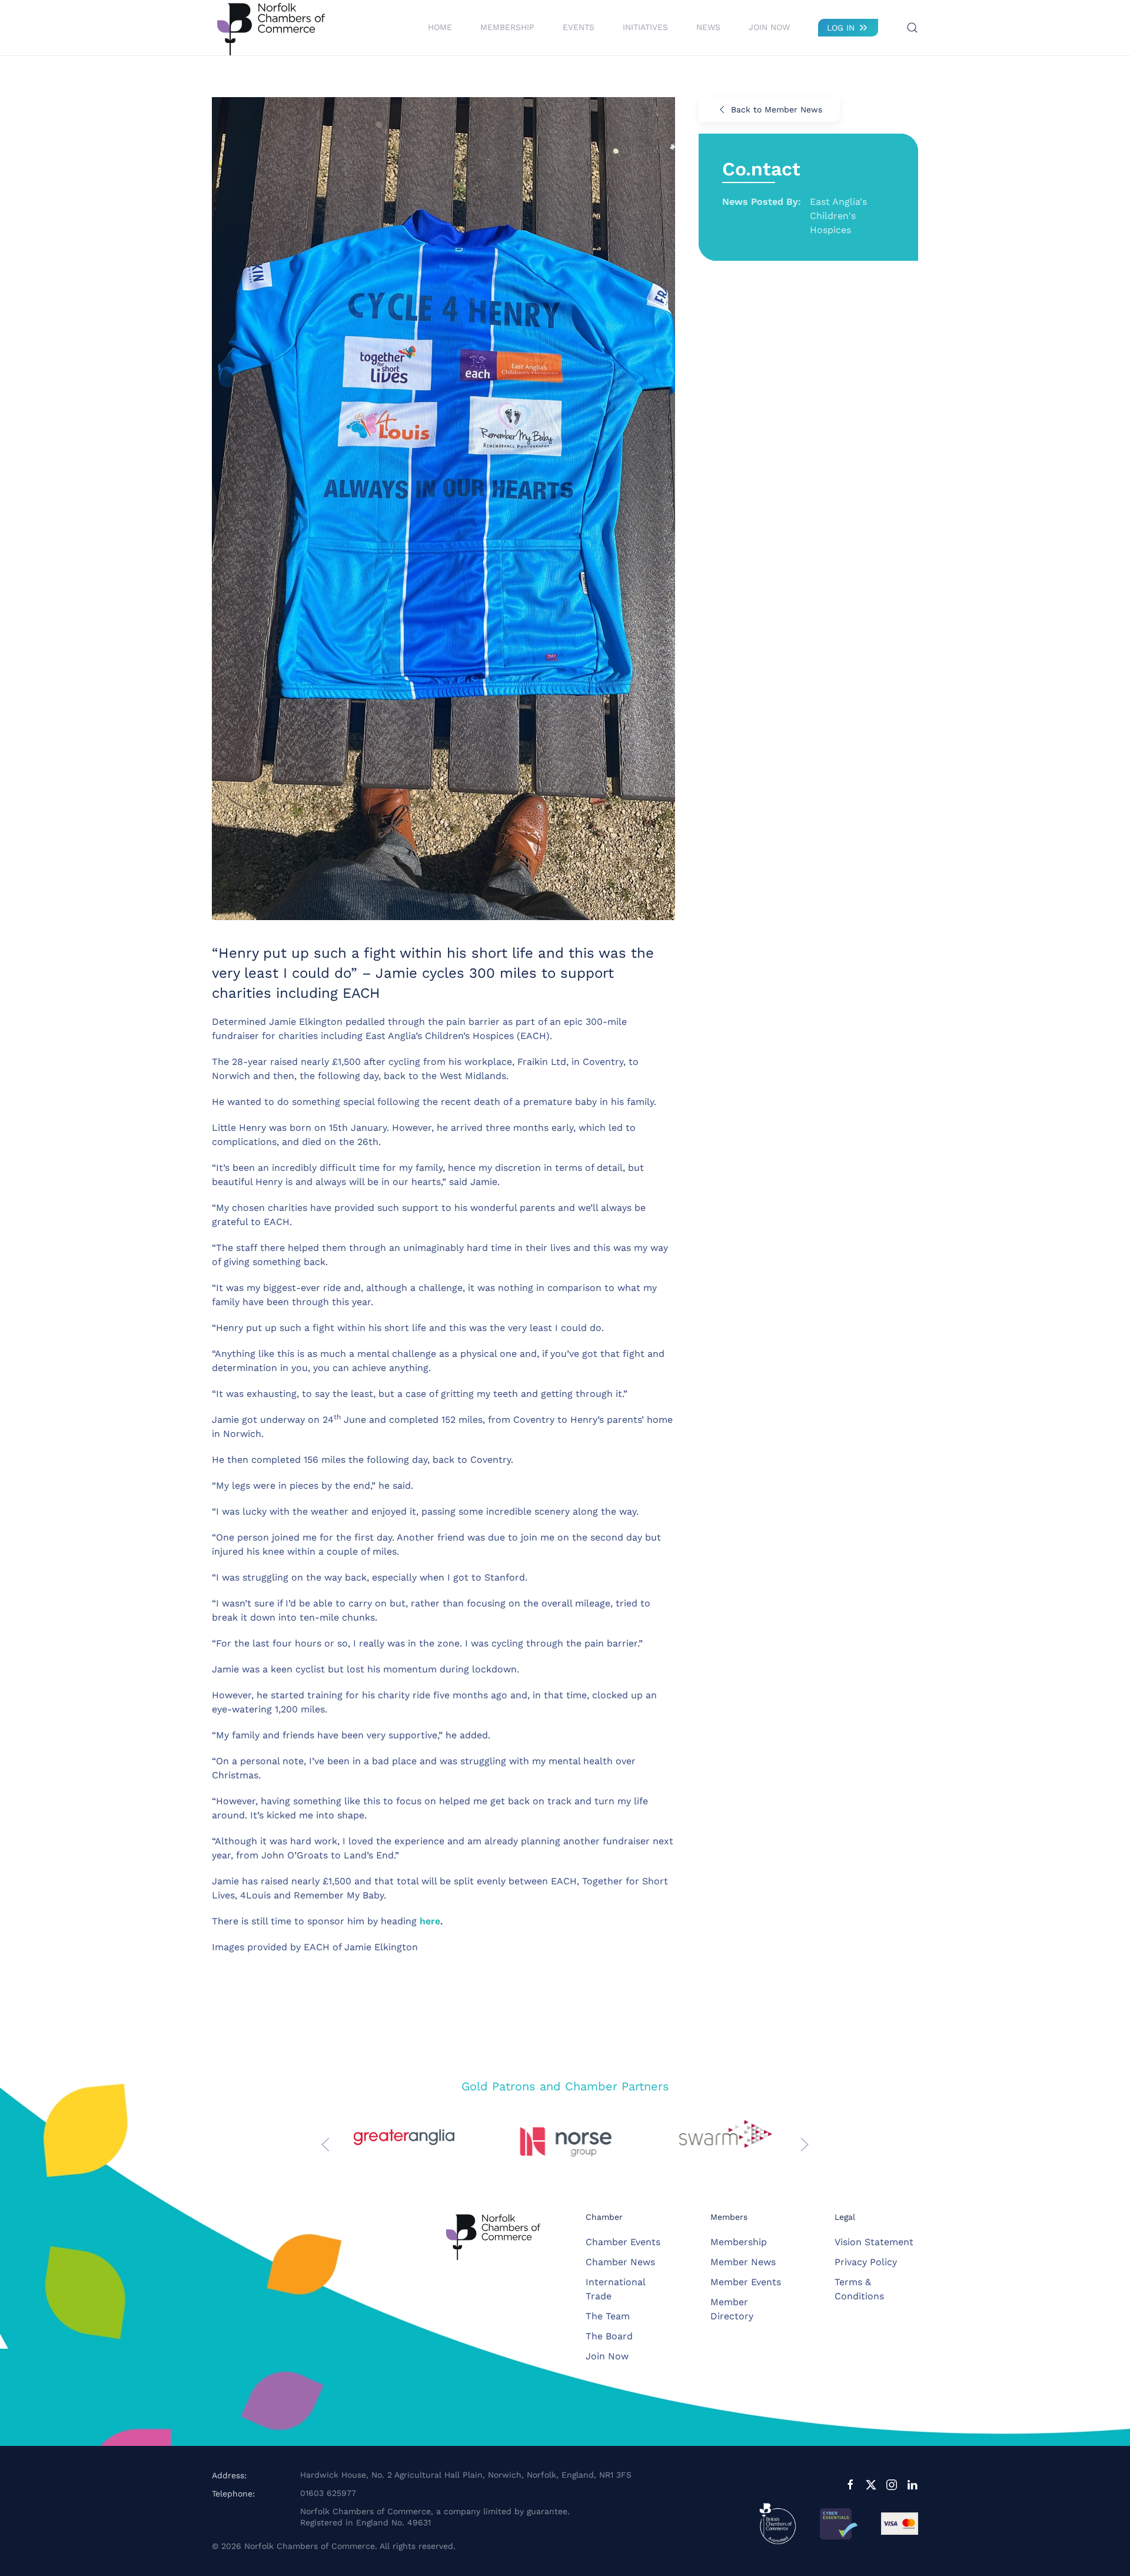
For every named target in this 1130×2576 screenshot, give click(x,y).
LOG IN (841, 28)
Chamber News (620, 2262)
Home (440, 27)
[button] (912, 28)
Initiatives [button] (645, 27)
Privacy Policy (866, 2262)
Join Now (769, 27)
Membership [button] (507, 27)
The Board (609, 2336)
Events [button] (579, 27)
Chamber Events (623, 2242)
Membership (739, 2242)
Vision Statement (874, 2242)
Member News (743, 2262)
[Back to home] (271, 28)
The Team (608, 2316)
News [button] (708, 27)
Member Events (746, 2282)
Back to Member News (777, 109)
